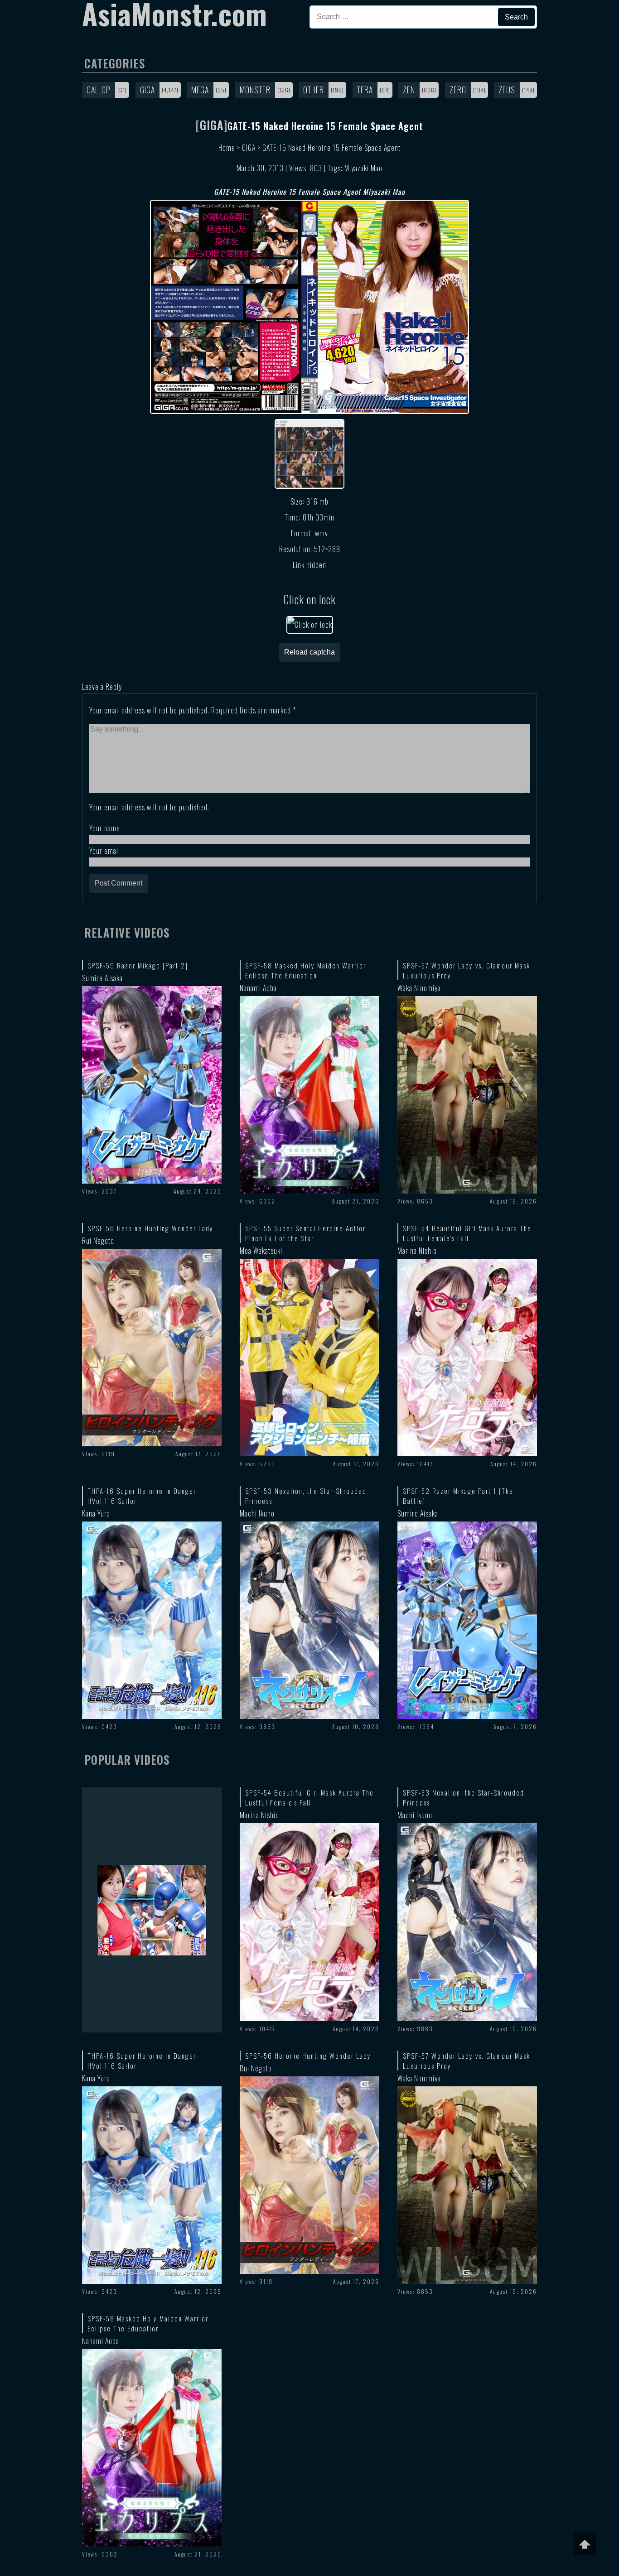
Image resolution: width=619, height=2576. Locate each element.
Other (314, 90)
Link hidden (309, 565)
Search (516, 17)
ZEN (409, 90)
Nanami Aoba (258, 988)
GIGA (147, 90)
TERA (365, 90)
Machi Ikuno (257, 1513)
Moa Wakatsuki (261, 1251)
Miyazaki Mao (363, 168)
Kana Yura (96, 1513)
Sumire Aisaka (102, 978)
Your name (105, 828)
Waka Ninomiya (419, 988)
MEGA (200, 90)
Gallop (99, 90)
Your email (105, 851)
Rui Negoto (98, 1241)
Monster (255, 90)
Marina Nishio (417, 1251)
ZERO (458, 90)
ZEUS (507, 90)
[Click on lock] (310, 625)
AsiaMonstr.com (175, 14)
